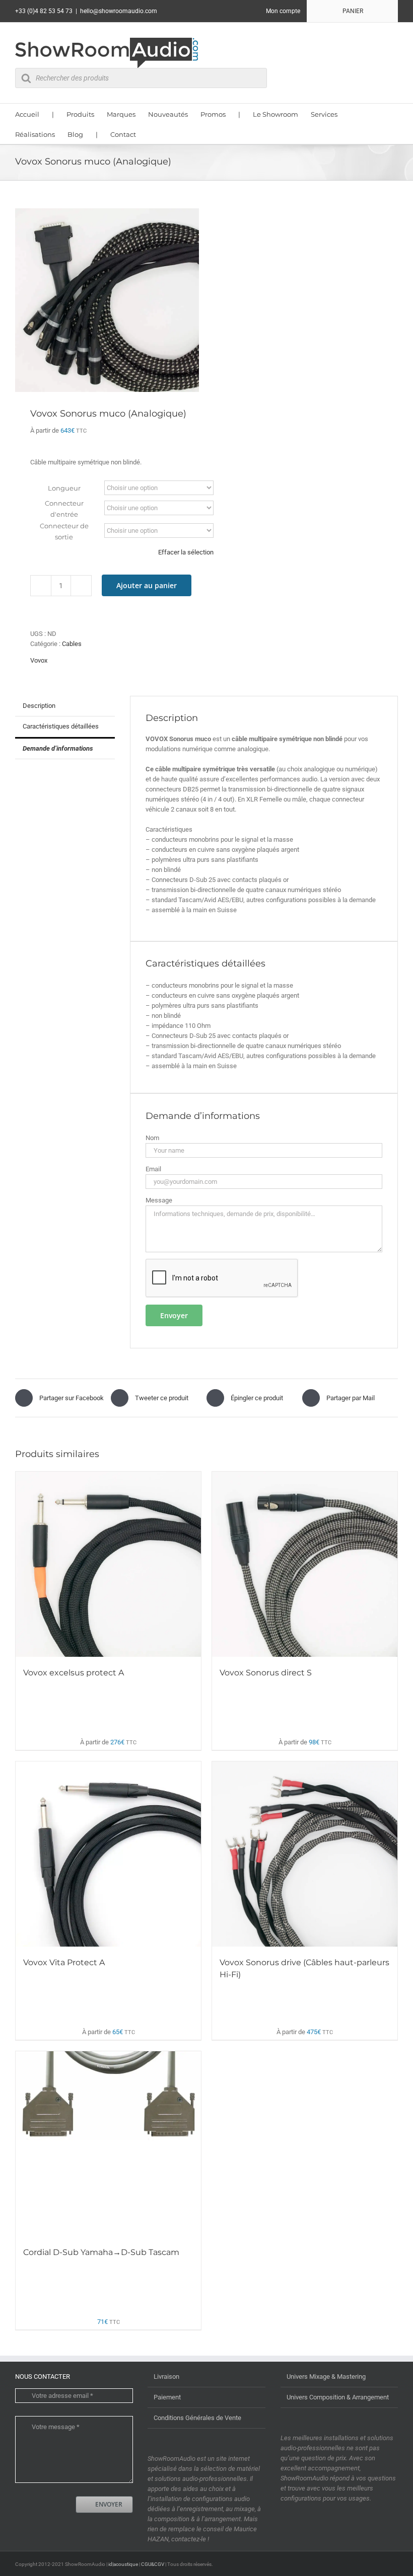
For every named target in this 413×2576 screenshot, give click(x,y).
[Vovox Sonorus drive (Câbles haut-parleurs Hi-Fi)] (305, 1854)
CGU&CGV (153, 2564)
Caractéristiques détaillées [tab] (61, 726)
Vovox (39, 660)
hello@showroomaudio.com (119, 11)
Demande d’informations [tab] (58, 748)
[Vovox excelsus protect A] (108, 1564)
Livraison (166, 2377)
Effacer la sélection (186, 552)
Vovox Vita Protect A (64, 1962)
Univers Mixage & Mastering (326, 2377)
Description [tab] (39, 706)
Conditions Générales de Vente (197, 2418)
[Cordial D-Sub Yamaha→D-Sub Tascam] (108, 2144)
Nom (152, 1138)
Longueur (64, 488)
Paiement (167, 2397)
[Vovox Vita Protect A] (108, 1854)
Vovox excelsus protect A (74, 1673)
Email (153, 1169)
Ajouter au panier (147, 585)
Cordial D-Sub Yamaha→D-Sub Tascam (101, 2252)
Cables (72, 644)
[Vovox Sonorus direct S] (305, 1564)
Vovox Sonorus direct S (266, 1673)
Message (159, 1200)
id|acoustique (123, 2564)
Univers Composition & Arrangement (338, 2397)
